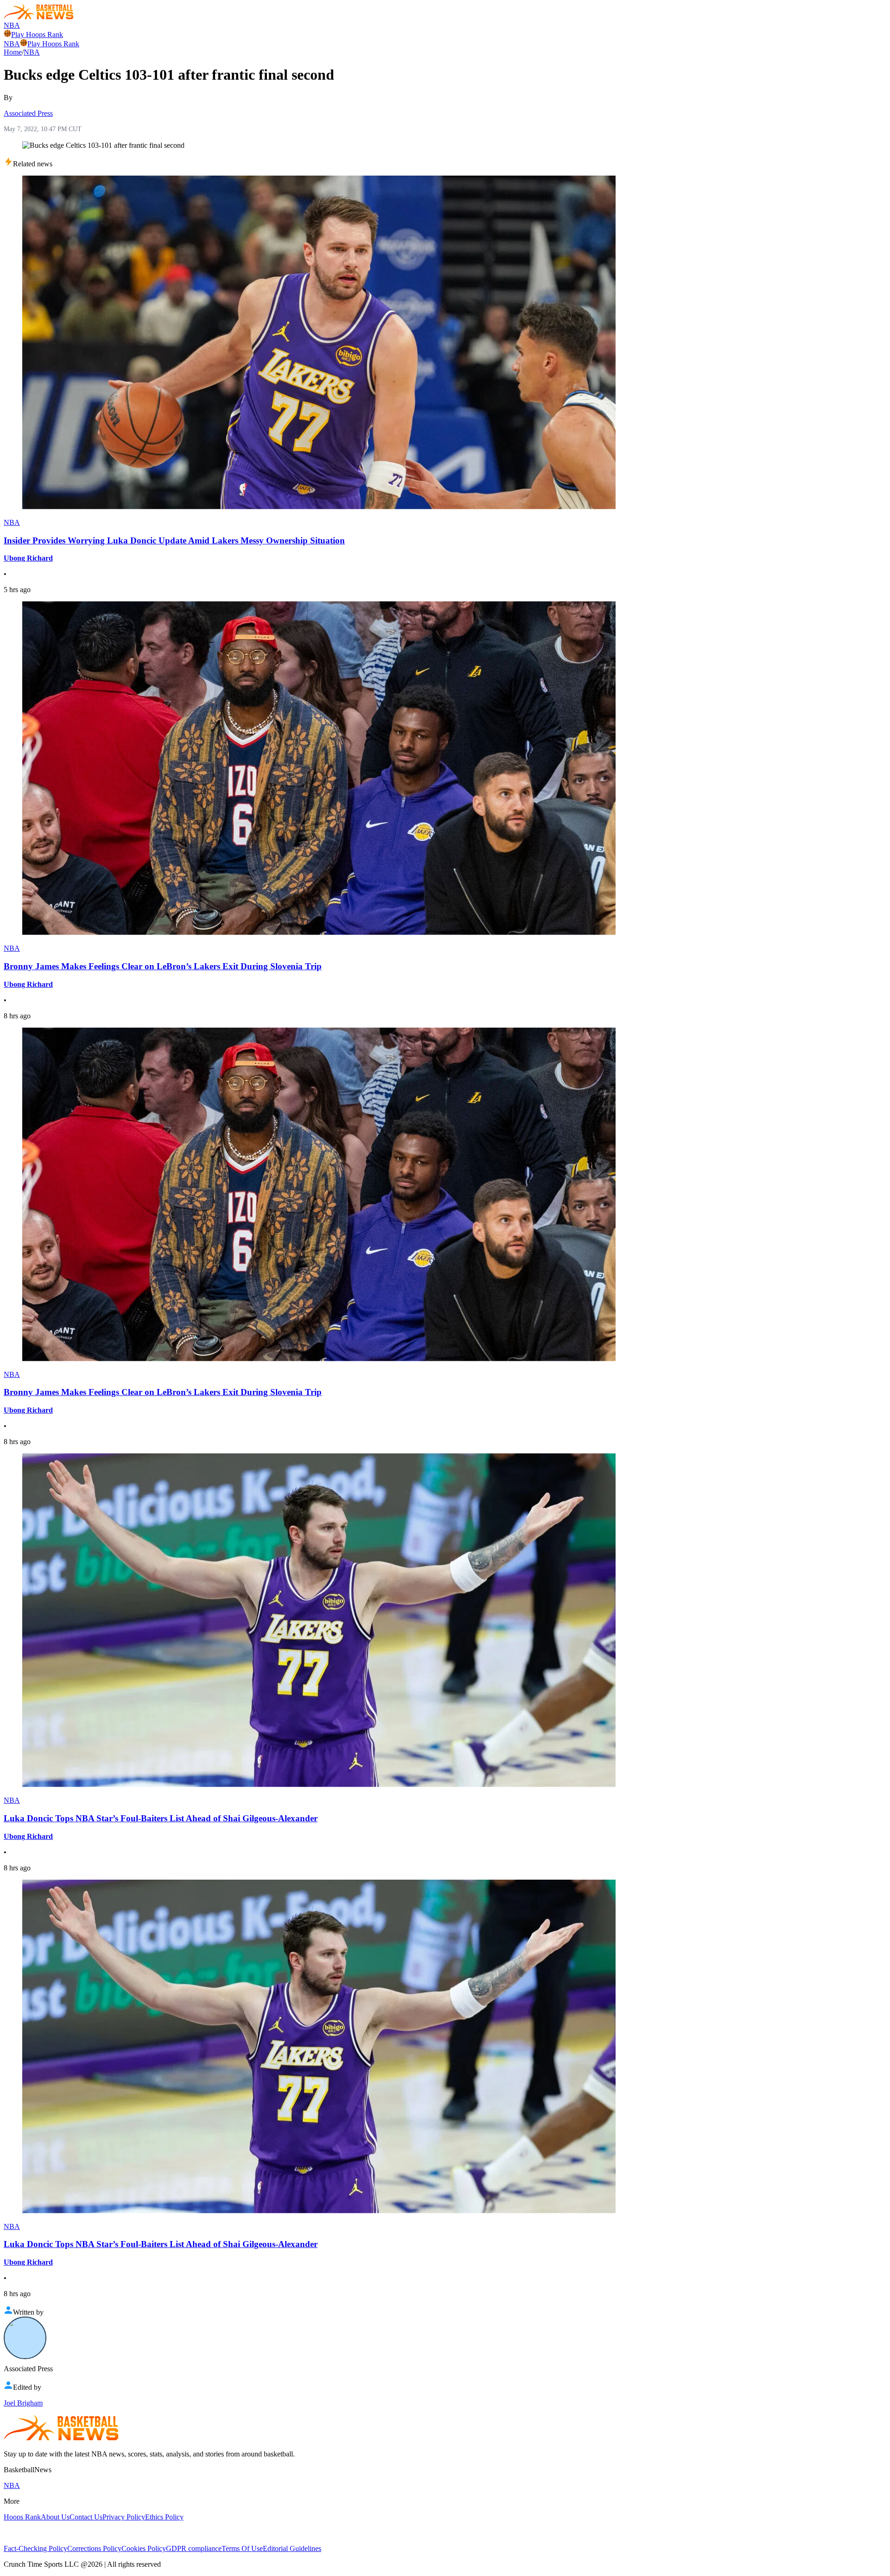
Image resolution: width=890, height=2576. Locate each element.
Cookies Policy (144, 2548)
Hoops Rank (22, 2517)
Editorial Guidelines (292, 2548)
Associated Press (28, 113)
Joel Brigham (23, 2403)
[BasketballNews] (39, 17)
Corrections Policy (94, 2548)
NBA (12, 25)
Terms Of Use (242, 2548)
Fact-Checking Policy (35, 2548)
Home (13, 52)
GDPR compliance (194, 2548)
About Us (55, 2517)
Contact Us (86, 2517)
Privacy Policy (124, 2517)
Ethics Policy (164, 2517)
